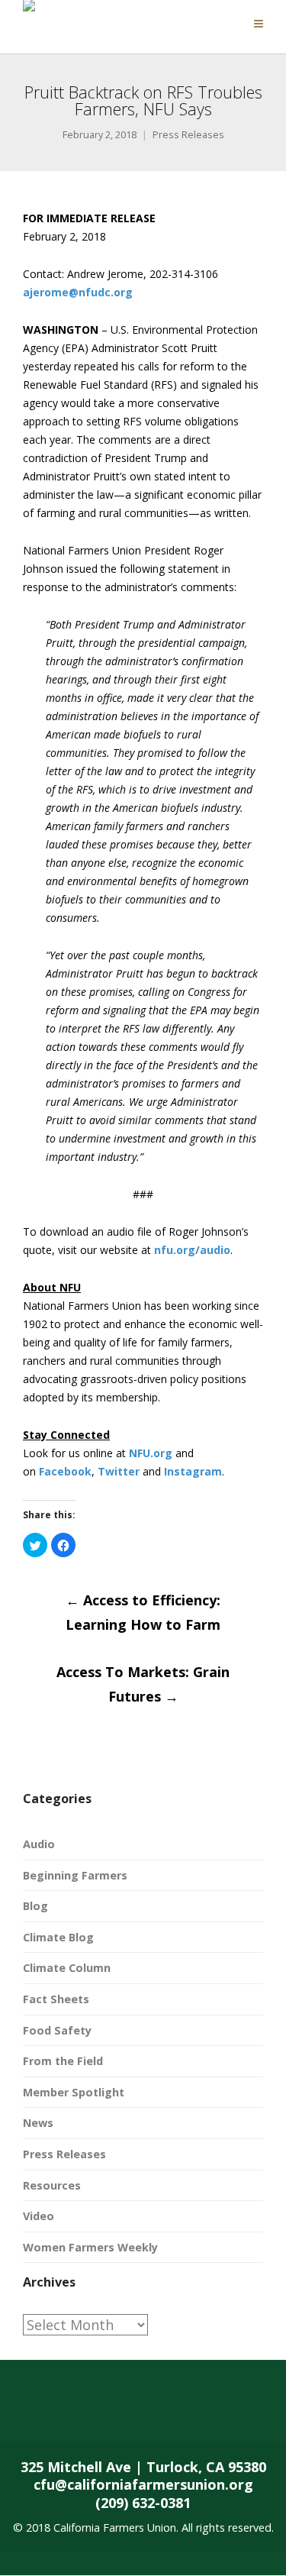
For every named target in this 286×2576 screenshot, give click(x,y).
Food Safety (57, 2030)
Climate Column (67, 1968)
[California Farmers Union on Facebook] (28, 2413)
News (38, 2123)
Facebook (65, 1471)
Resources (52, 2185)
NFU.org (151, 1453)
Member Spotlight (74, 2092)
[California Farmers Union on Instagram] (149, 2413)
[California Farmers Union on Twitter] (88, 2413)
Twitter (119, 1471)
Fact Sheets (56, 1999)
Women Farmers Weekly (90, 2247)
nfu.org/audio (192, 1250)
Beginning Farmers (75, 1875)
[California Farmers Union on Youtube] (210, 2413)
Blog (35, 1906)
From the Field (63, 2061)
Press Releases (188, 135)
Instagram (193, 1471)
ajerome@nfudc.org (78, 292)
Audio (39, 1844)
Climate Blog (58, 1937)
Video (39, 2216)
